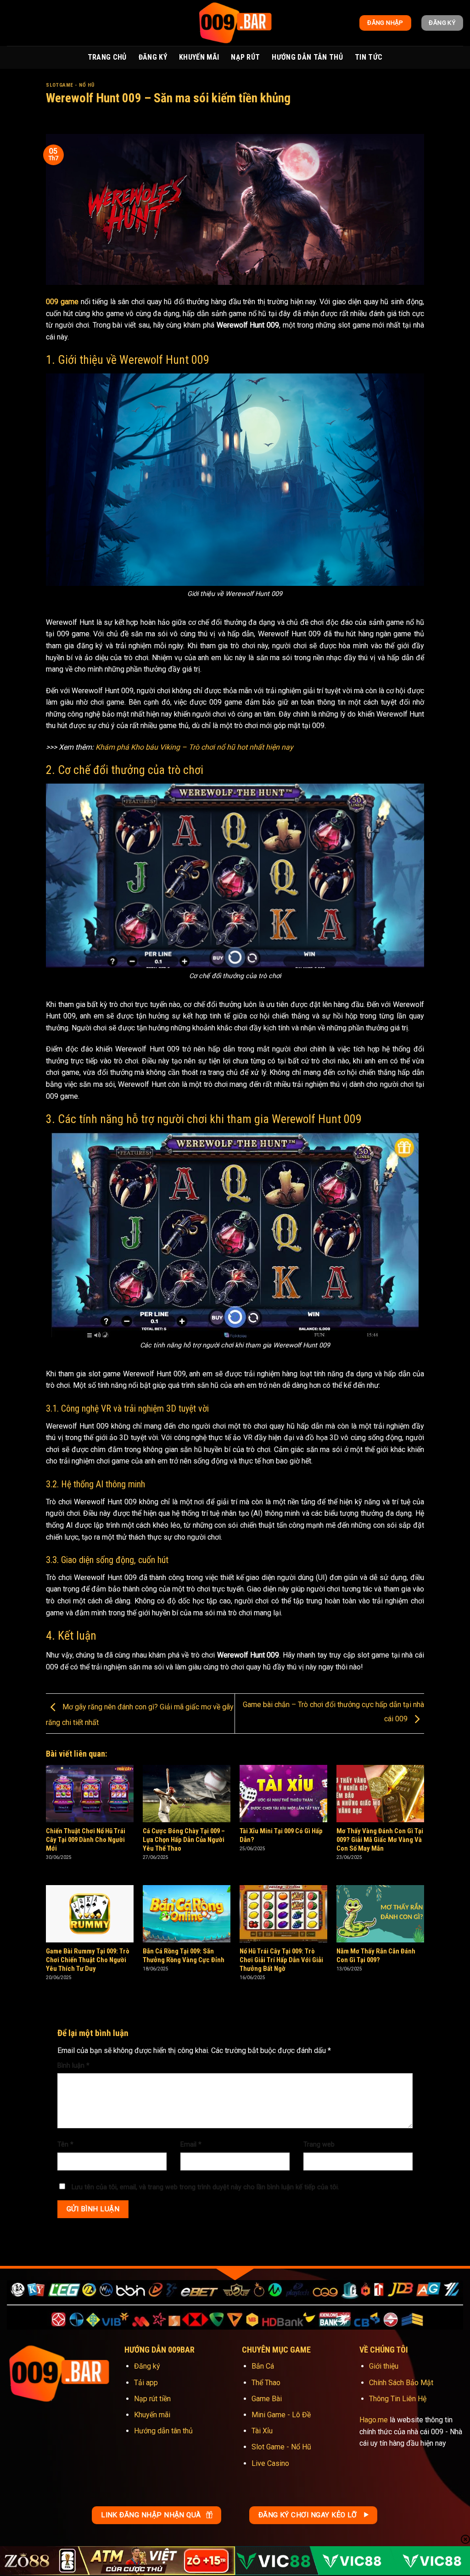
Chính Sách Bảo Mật (401, 2383)
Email (191, 2145)
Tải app (146, 2383)
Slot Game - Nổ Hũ (281, 2447)
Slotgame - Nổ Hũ (70, 85)
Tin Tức (369, 57)
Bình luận (73, 2066)
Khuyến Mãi (199, 57)
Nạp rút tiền (152, 2399)
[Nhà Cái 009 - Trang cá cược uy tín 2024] (235, 23)
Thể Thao (266, 2383)
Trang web (319, 2145)
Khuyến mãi (152, 2415)
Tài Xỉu (262, 2431)
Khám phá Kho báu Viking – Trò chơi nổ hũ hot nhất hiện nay (194, 747)
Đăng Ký (153, 57)
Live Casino (270, 2463)
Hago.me (374, 2420)
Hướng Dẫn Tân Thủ (307, 57)
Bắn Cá (263, 2366)
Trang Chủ (107, 57)
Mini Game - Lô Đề (281, 2415)
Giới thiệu (384, 2366)
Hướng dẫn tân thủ (163, 2431)
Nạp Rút (245, 57)
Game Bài (267, 2399)
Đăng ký (147, 2366)
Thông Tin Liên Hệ (398, 2399)
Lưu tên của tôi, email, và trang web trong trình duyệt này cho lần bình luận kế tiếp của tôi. (205, 2187)
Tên (65, 2145)
